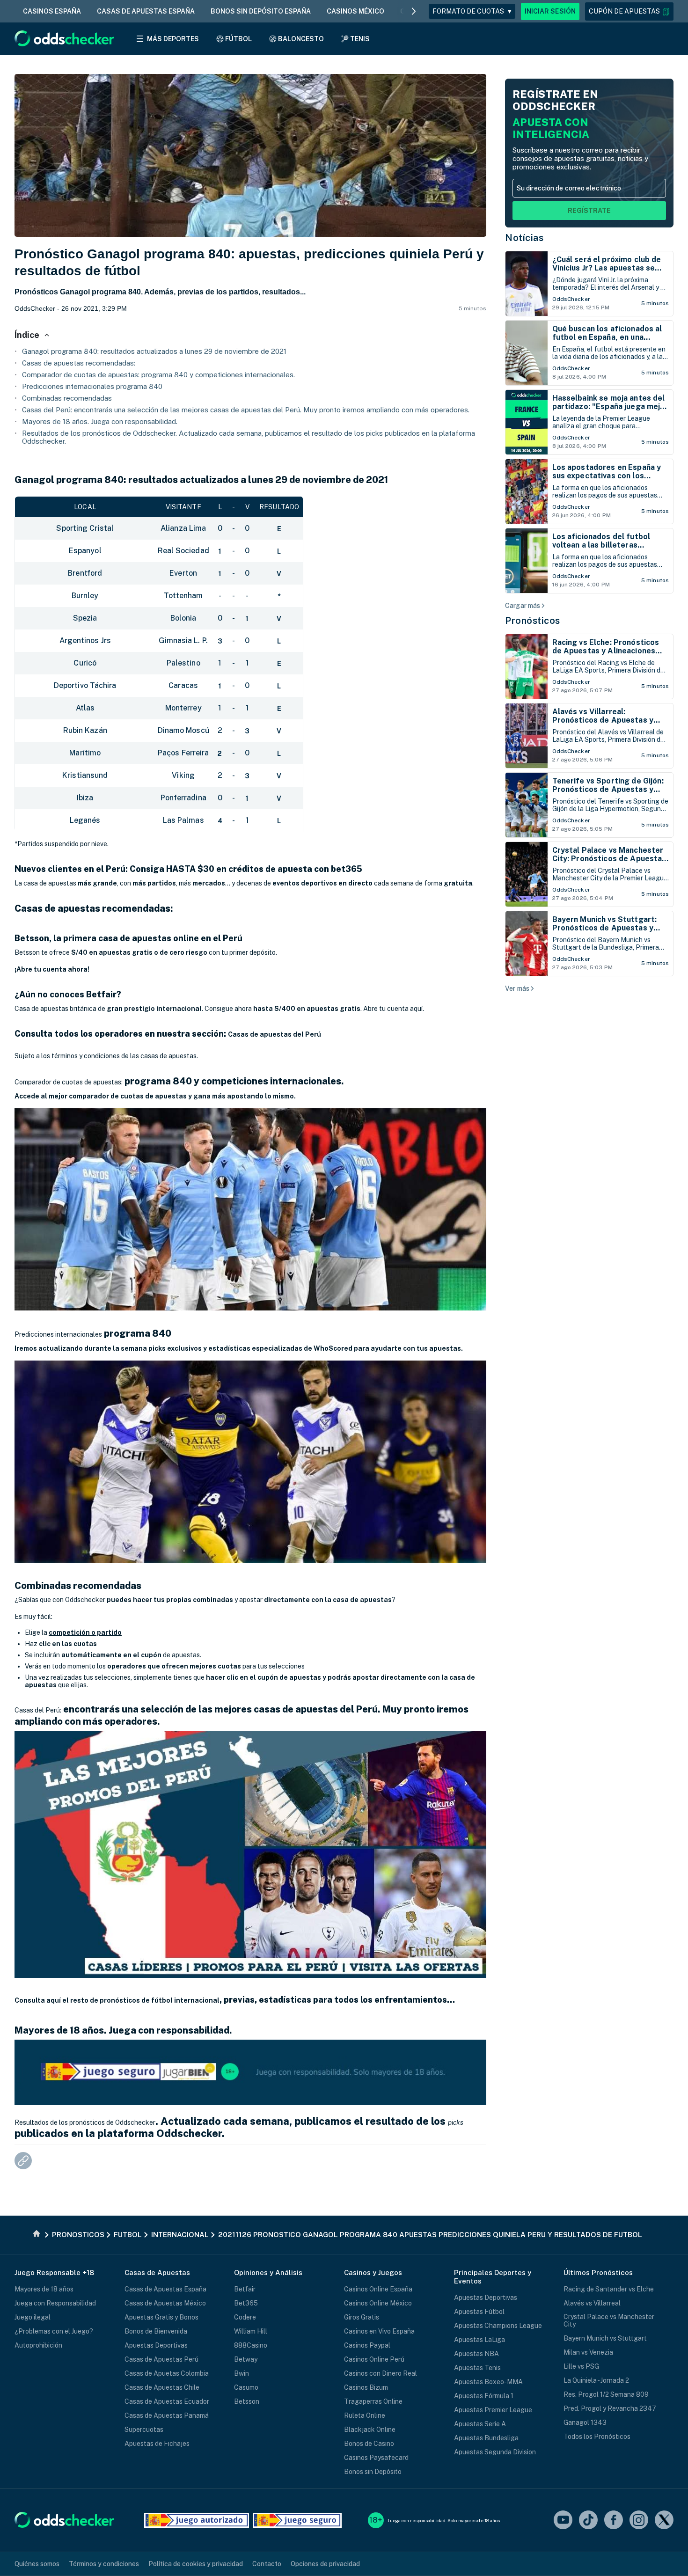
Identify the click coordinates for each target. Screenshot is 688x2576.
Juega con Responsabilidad (55, 2303)
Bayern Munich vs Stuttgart (605, 2338)
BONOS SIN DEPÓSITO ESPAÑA (261, 11)
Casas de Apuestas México (165, 2303)
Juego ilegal (33, 2317)
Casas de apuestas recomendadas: (79, 363)
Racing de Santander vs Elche (609, 2289)
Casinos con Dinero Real (381, 2373)
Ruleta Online (365, 2415)
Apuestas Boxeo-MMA (488, 2382)
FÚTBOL (238, 39)
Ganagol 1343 (585, 2422)
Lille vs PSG (581, 2366)
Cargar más (523, 606)
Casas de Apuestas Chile (162, 2387)
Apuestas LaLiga (479, 2340)
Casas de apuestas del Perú (274, 1034)
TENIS (360, 39)
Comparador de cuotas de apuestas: (69, 1082)
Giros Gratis (362, 2317)
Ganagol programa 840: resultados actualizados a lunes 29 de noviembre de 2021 (154, 351)
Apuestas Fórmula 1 (484, 2396)
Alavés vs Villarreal (592, 2303)
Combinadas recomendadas (67, 398)
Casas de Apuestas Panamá (167, 2415)
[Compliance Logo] (197, 2520)
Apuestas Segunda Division (495, 2452)
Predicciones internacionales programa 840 (92, 386)
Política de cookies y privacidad (196, 2564)
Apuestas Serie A (480, 2424)
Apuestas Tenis (477, 2368)
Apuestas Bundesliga (486, 2438)
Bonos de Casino (369, 2444)
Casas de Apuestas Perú (161, 2359)
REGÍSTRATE (589, 211)
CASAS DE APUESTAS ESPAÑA (146, 11)
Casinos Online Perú (374, 2359)
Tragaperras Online (373, 2401)
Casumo (246, 2387)
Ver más (517, 988)
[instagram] (639, 2521)
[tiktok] (588, 2521)
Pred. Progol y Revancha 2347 (610, 2408)
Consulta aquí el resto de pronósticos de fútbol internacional (117, 2000)
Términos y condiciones (104, 2564)
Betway (246, 2359)
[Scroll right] (414, 11)
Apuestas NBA (476, 2354)
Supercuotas (144, 2430)
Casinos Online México (378, 2303)
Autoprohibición (38, 2345)
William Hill (251, 2331)
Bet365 (246, 2303)
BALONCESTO (301, 39)
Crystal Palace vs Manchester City (609, 2320)
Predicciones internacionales (58, 1334)
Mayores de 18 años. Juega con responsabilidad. (100, 421)
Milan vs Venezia (588, 2352)
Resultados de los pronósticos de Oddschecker (85, 2122)
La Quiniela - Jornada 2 (596, 2380)
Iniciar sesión (550, 11)
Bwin (242, 2373)
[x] (664, 2521)
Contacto (267, 2564)
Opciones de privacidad (325, 2564)
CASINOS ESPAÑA (52, 11)
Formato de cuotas (472, 11)
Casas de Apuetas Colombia (167, 2373)
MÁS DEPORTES (173, 39)
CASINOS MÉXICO (355, 11)
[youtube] (563, 2521)
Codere (245, 2317)
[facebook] (614, 2521)
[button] (629, 11)
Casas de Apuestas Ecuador (167, 2401)
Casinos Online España (378, 2289)
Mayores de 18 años (44, 2289)
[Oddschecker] (64, 2521)
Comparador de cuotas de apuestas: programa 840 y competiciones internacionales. (158, 375)
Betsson (247, 2401)
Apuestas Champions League (498, 2326)
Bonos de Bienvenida (156, 2331)
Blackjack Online (370, 2430)
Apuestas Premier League (493, 2410)
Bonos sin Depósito (373, 2472)
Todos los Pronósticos (597, 2437)
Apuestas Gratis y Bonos (161, 2317)
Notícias (524, 238)
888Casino (251, 2345)
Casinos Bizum (366, 2387)
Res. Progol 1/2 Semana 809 (606, 2394)
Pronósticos (533, 621)
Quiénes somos (37, 2564)
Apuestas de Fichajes (157, 2444)
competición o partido (85, 1632)
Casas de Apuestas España (165, 2289)
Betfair (245, 2289)
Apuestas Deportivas (156, 2345)
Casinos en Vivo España (379, 2331)
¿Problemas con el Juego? (54, 2331)
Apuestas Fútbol (479, 2312)
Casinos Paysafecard (376, 2458)
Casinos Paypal (367, 2345)
